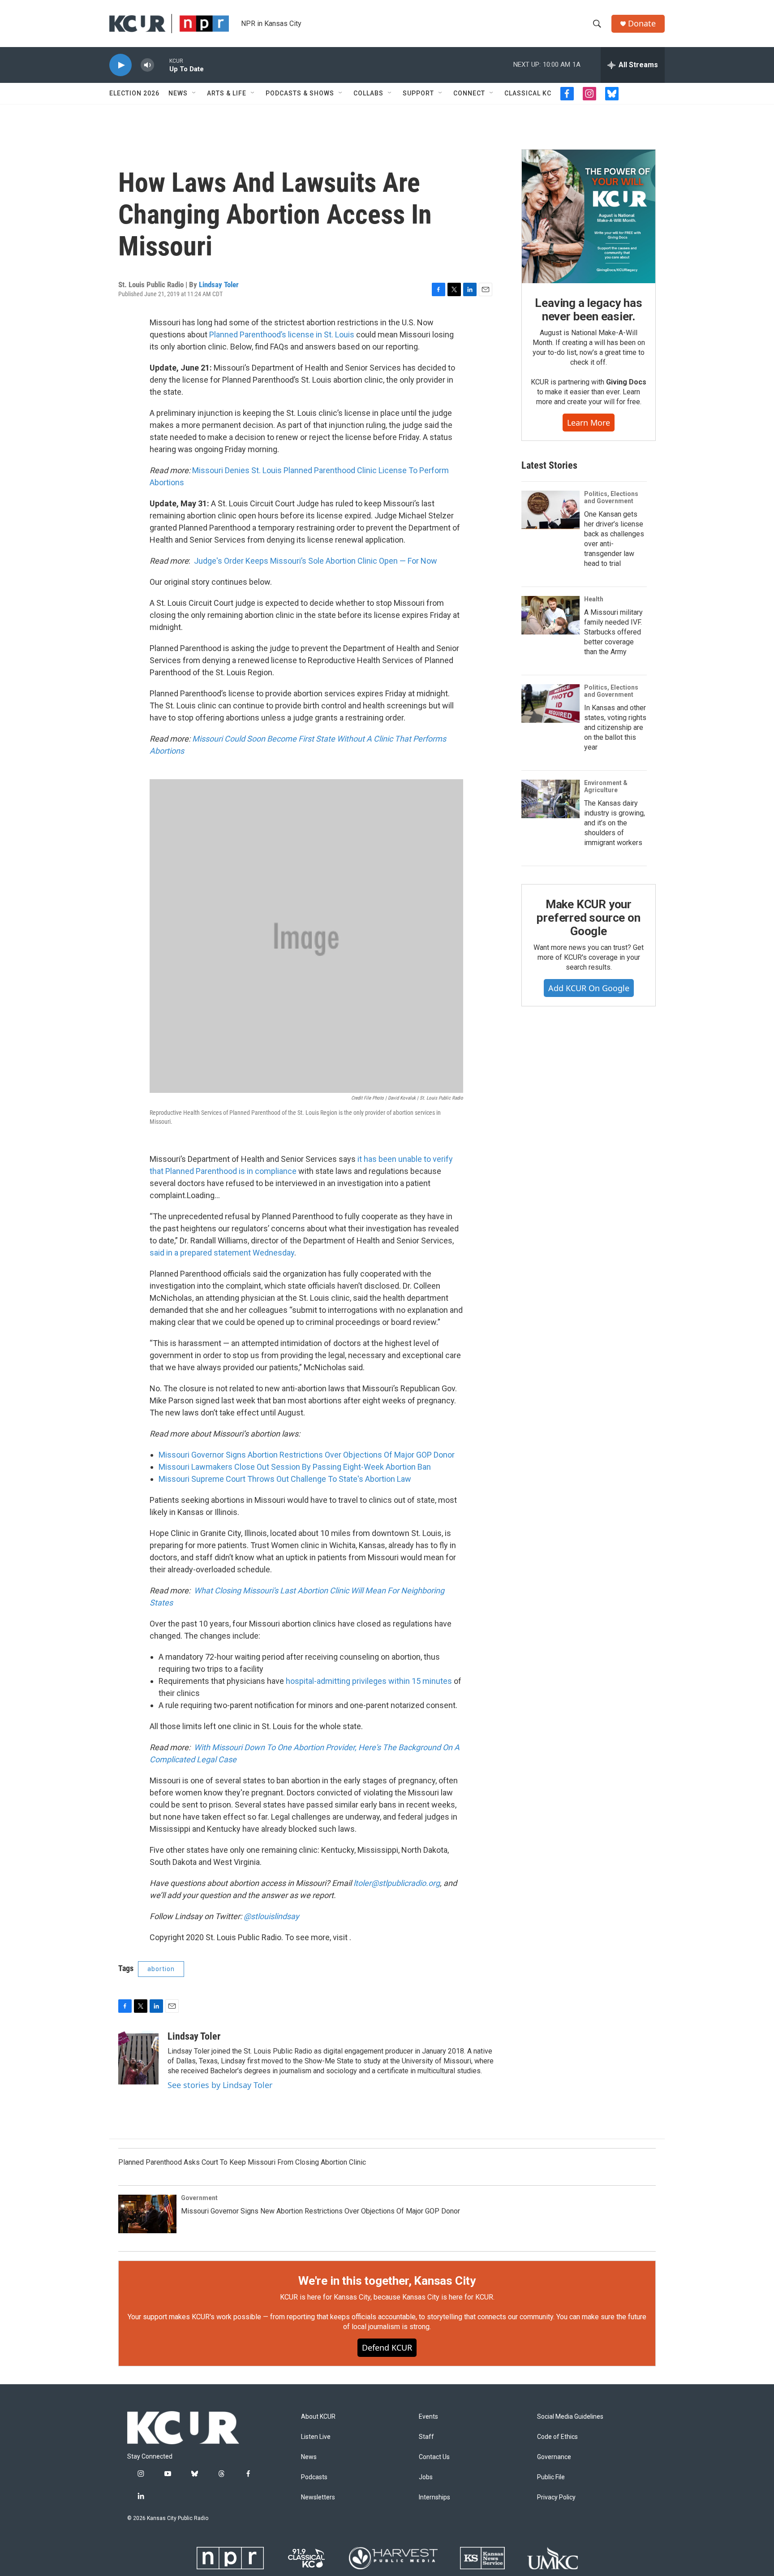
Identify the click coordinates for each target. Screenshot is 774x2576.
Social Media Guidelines (570, 2417)
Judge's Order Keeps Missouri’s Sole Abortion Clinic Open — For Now (316, 561)
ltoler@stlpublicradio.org (397, 1883)
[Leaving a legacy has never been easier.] (589, 216)
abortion (161, 1969)
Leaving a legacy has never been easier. (588, 310)
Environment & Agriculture (606, 786)
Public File (551, 2477)
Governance (554, 2457)
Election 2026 (134, 93)
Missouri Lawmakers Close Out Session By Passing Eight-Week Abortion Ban (295, 1467)
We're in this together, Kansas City (387, 2281)
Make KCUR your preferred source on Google (588, 918)
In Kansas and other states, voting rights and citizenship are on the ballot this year (615, 727)
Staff (426, 2437)
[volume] (147, 65)
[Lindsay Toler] (138, 2058)
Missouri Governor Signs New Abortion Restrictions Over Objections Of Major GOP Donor (320, 2211)
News (178, 93)
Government (199, 2198)
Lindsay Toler (219, 285)
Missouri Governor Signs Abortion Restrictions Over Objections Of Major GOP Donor (307, 1455)
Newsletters (318, 2497)
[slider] (162, 65)
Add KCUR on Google (589, 988)
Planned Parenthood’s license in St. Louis (282, 334)
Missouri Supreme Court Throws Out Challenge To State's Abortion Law (285, 1479)
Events (428, 2417)
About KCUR (318, 2417)
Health (594, 599)
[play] (120, 65)
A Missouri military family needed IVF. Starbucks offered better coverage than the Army (613, 632)
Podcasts (314, 2477)
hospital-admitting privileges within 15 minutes (369, 1681)
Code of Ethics (557, 2437)
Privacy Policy (556, 2497)
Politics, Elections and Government (611, 497)
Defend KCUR (387, 2347)
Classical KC (528, 93)
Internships (434, 2497)
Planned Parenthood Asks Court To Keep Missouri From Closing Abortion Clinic (242, 2162)
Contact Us (434, 2457)
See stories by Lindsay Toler (220, 2085)
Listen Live (316, 2437)
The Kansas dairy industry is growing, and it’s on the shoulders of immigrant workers (615, 823)
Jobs (426, 2477)
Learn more (589, 423)
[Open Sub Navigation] (194, 93)
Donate (642, 24)
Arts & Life (227, 93)
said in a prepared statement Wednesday (222, 1253)
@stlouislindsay (271, 1916)
